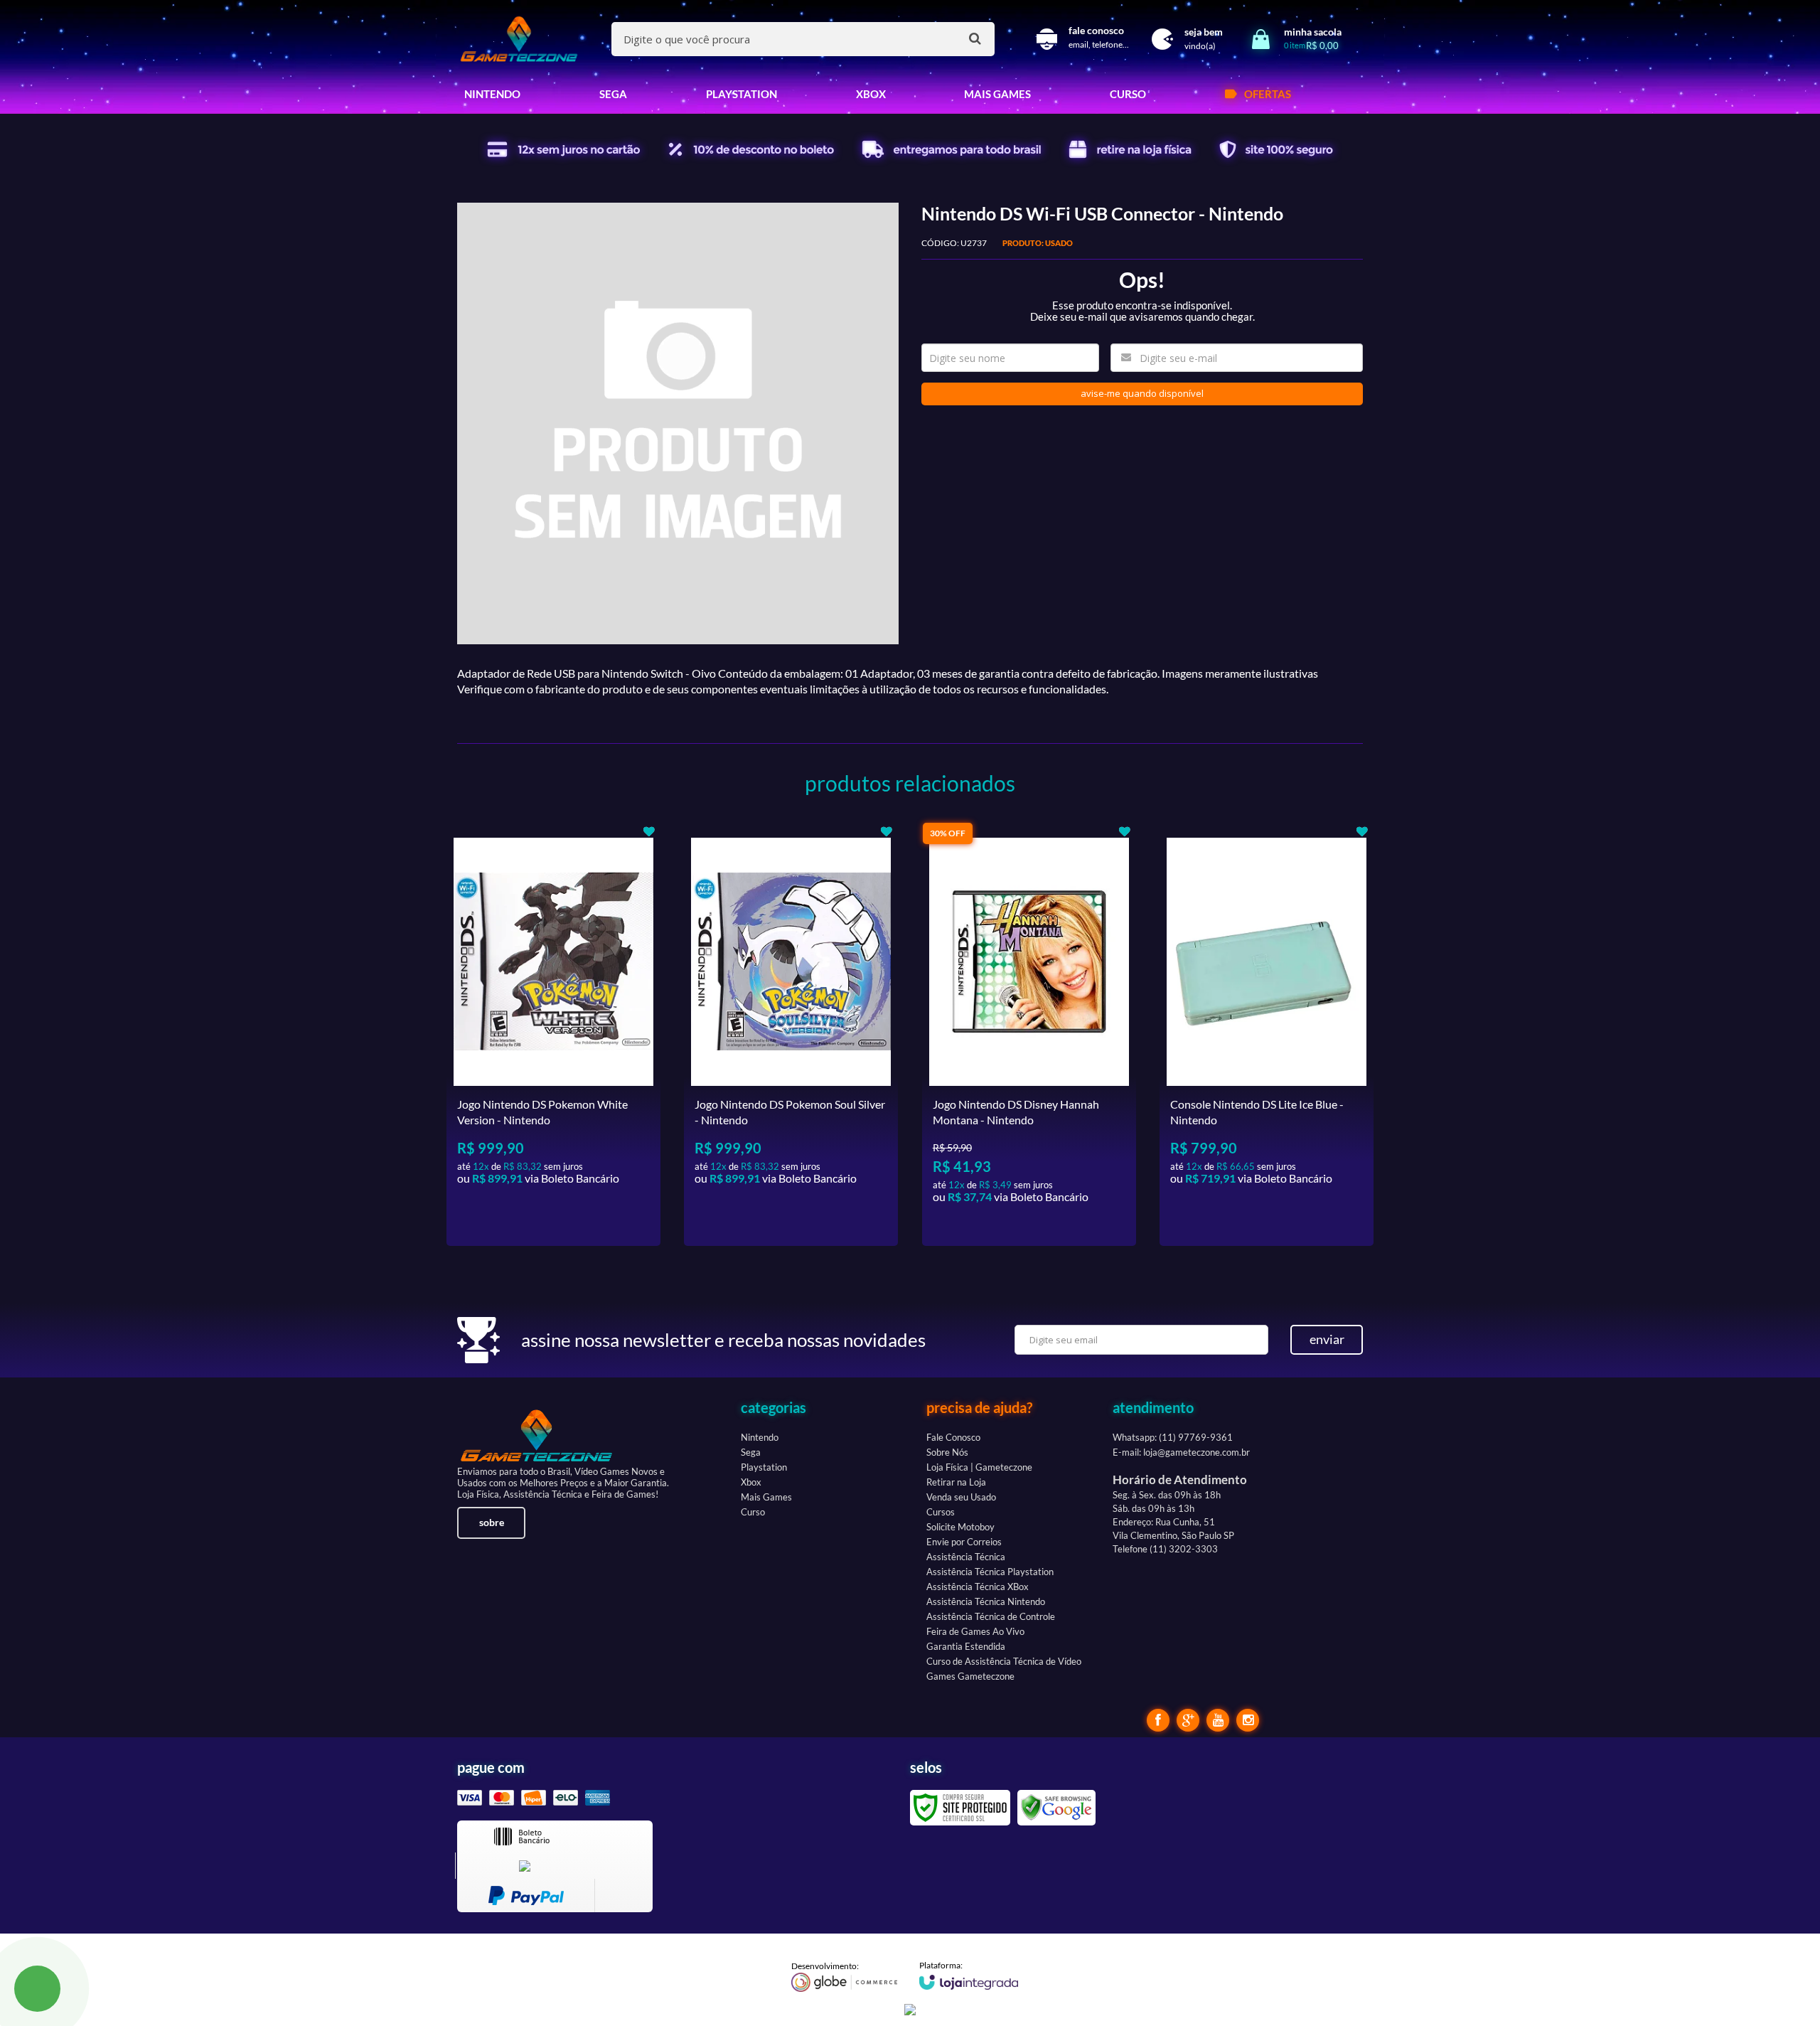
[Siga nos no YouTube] (1218, 1720)
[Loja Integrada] (969, 1975)
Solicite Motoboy (960, 1527)
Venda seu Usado (961, 1497)
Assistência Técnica (966, 1557)
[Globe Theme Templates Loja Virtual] (845, 1976)
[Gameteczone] (519, 39)
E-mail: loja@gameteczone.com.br (1181, 1452)
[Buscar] (975, 38)
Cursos (941, 1512)
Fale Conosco (953, 1437)
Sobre (492, 1522)
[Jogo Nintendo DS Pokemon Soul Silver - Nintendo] (791, 1034)
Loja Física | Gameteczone (979, 1467)
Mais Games (766, 1497)
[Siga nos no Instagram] (1248, 1720)
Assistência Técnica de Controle (991, 1616)
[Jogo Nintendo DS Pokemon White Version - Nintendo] (553, 1034)
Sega (751, 1452)
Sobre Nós (947, 1452)
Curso (753, 1512)
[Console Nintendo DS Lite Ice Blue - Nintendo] (1267, 1034)
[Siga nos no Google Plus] (1188, 1720)
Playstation (764, 1467)
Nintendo (760, 1437)
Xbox (751, 1482)
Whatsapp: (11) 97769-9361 (1173, 1437)
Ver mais (582, 1224)
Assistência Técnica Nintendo (986, 1601)
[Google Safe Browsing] (1056, 1807)
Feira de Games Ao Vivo (975, 1631)
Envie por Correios (964, 1542)
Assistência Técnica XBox (978, 1587)
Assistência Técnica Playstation (990, 1572)
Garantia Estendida (966, 1646)
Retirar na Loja (956, 1482)
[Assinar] (1327, 1340)
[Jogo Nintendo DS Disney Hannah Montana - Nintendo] (1029, 1034)
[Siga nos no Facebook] (1158, 1720)
